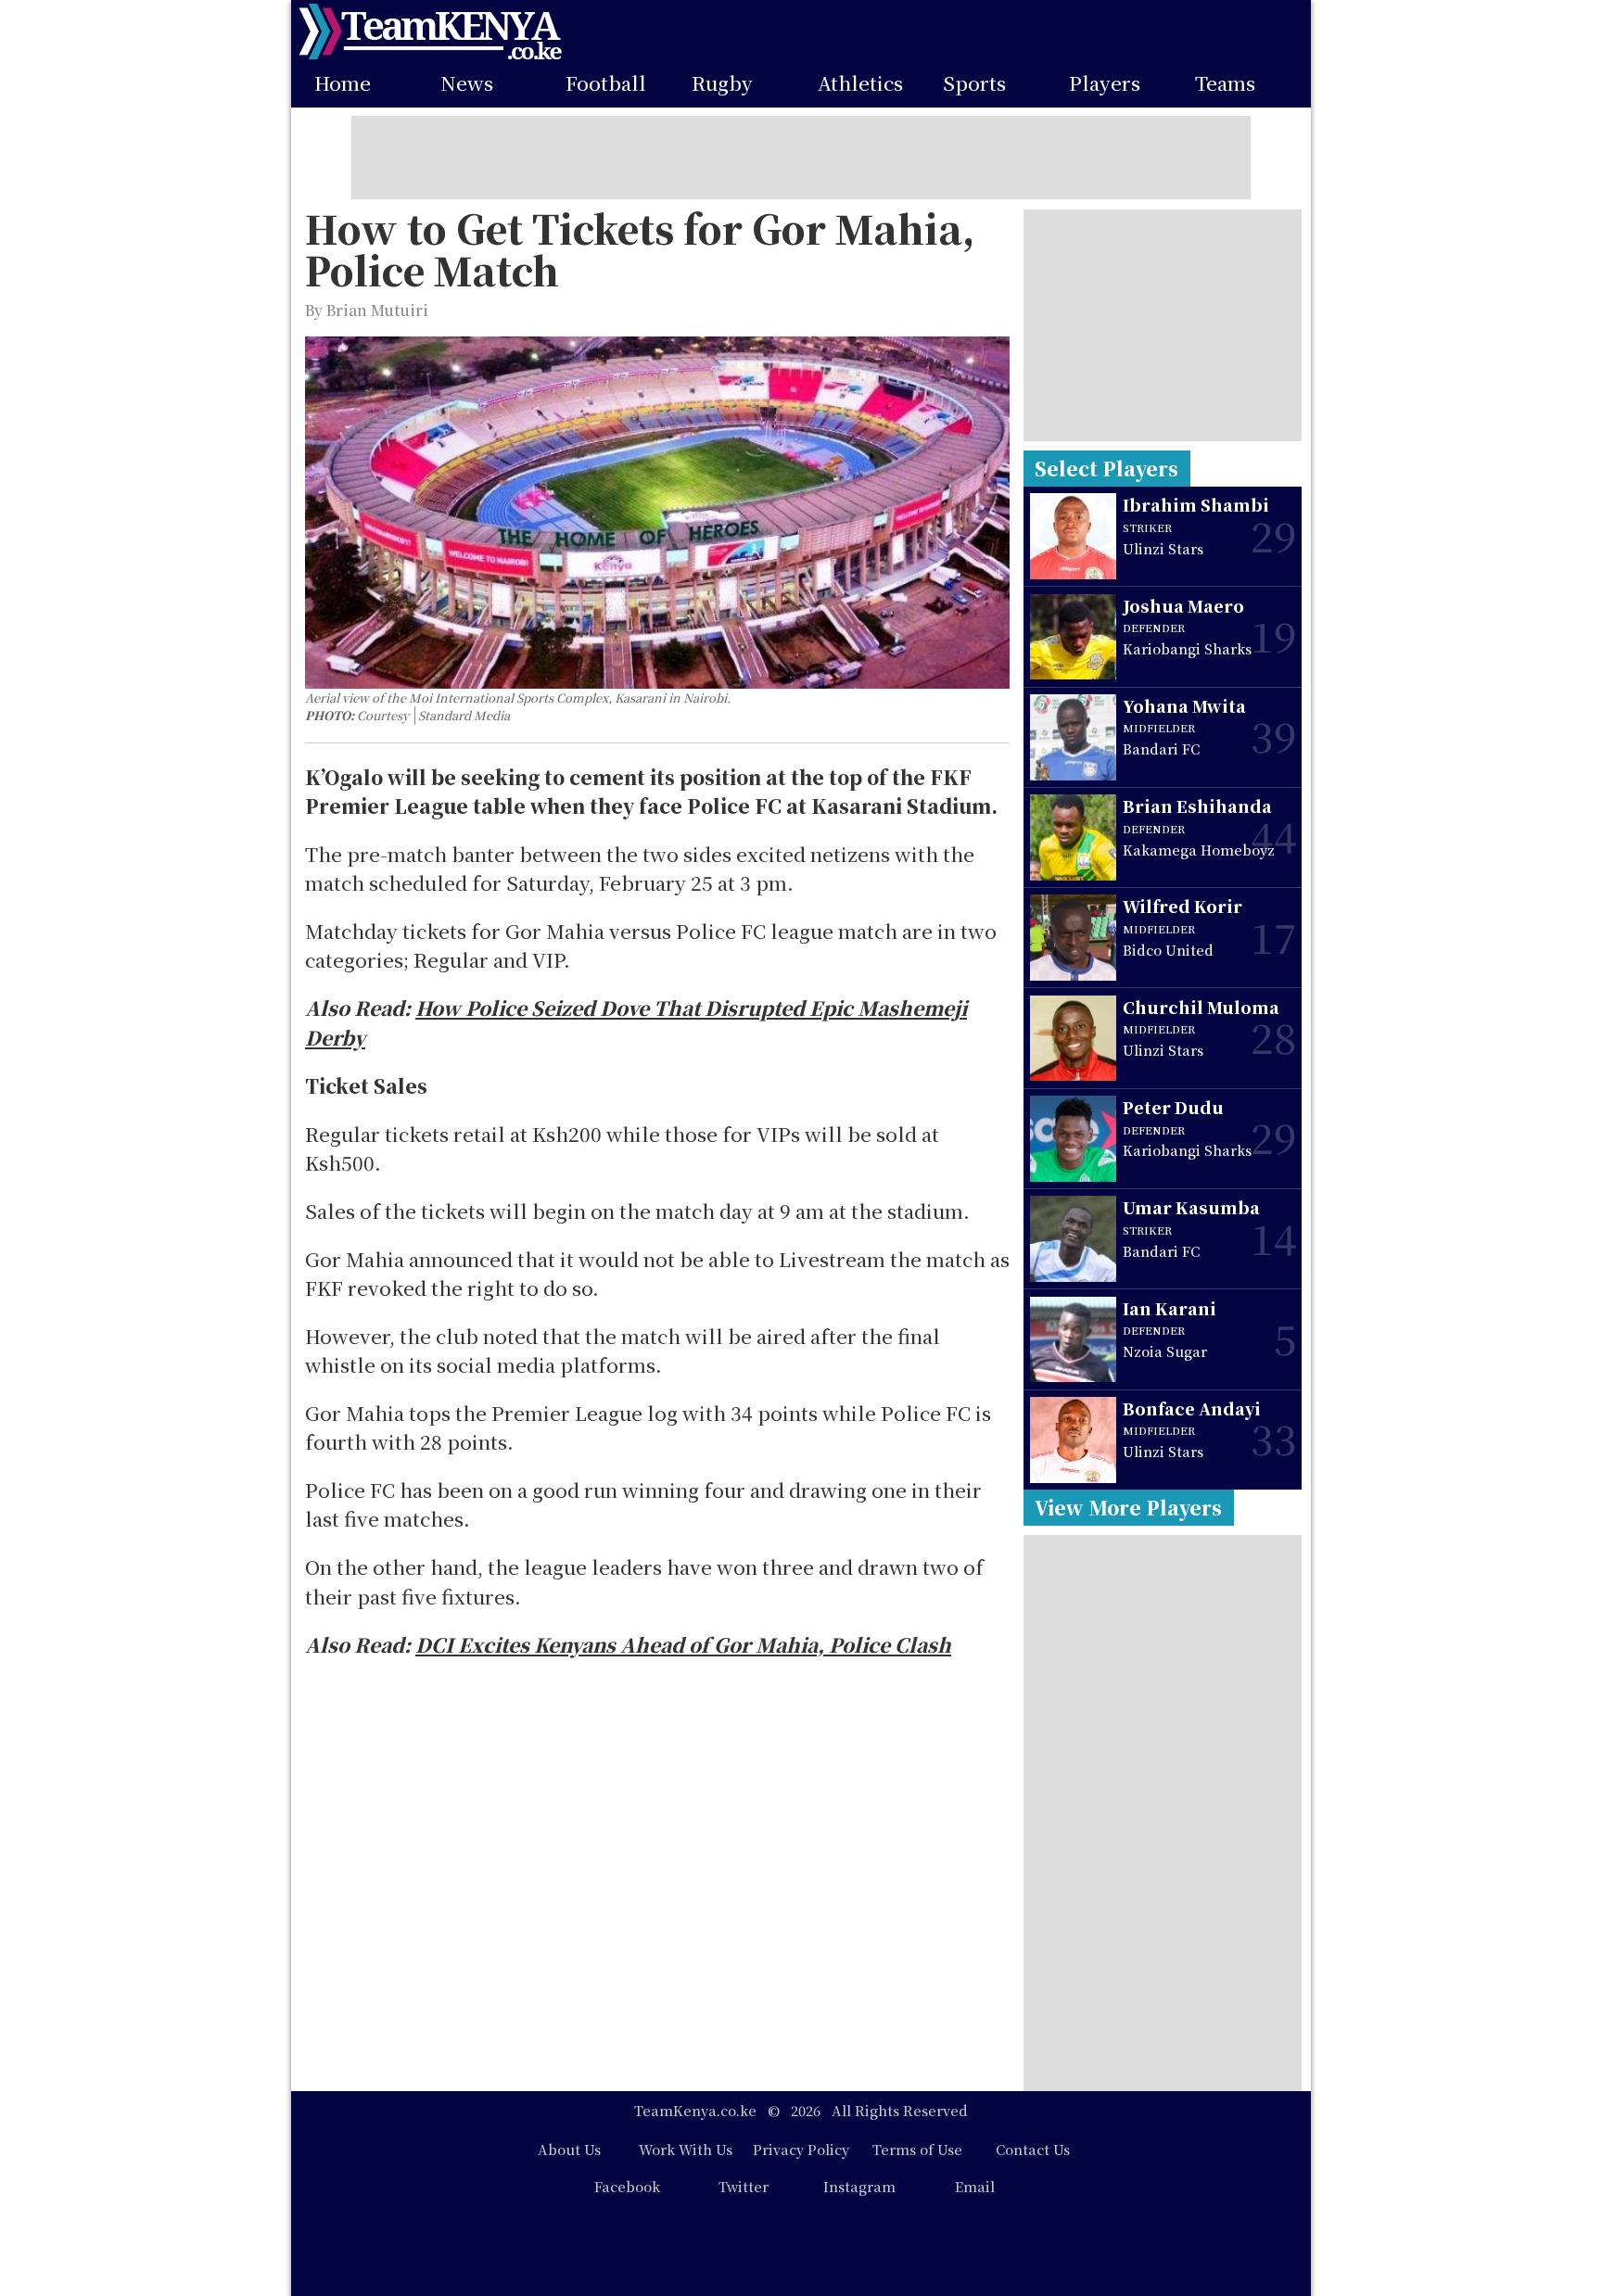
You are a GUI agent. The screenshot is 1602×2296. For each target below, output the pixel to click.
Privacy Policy (801, 2149)
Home (343, 83)
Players (1105, 83)
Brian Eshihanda (1197, 806)
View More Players (1128, 1507)
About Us (569, 2149)
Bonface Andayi (1192, 1408)
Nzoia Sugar (1165, 1351)
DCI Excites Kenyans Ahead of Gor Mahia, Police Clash (683, 1644)
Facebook (627, 2186)
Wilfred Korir (1182, 906)
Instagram (859, 2186)
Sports (974, 83)
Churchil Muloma (1201, 1007)
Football (606, 83)
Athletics (860, 83)
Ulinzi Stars (1163, 548)
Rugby (722, 83)
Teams (1225, 83)
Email (975, 2186)
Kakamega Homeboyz (1199, 850)
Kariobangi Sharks (1187, 648)
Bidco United (1168, 950)
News (467, 83)
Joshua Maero (1183, 606)
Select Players (1106, 468)
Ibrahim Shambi (1196, 505)
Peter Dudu (1173, 1107)
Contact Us (1033, 2149)
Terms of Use (917, 2149)
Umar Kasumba (1191, 1207)
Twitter (744, 2186)
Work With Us (686, 2149)
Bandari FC (1161, 748)
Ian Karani (1170, 1308)
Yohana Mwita (1184, 706)
